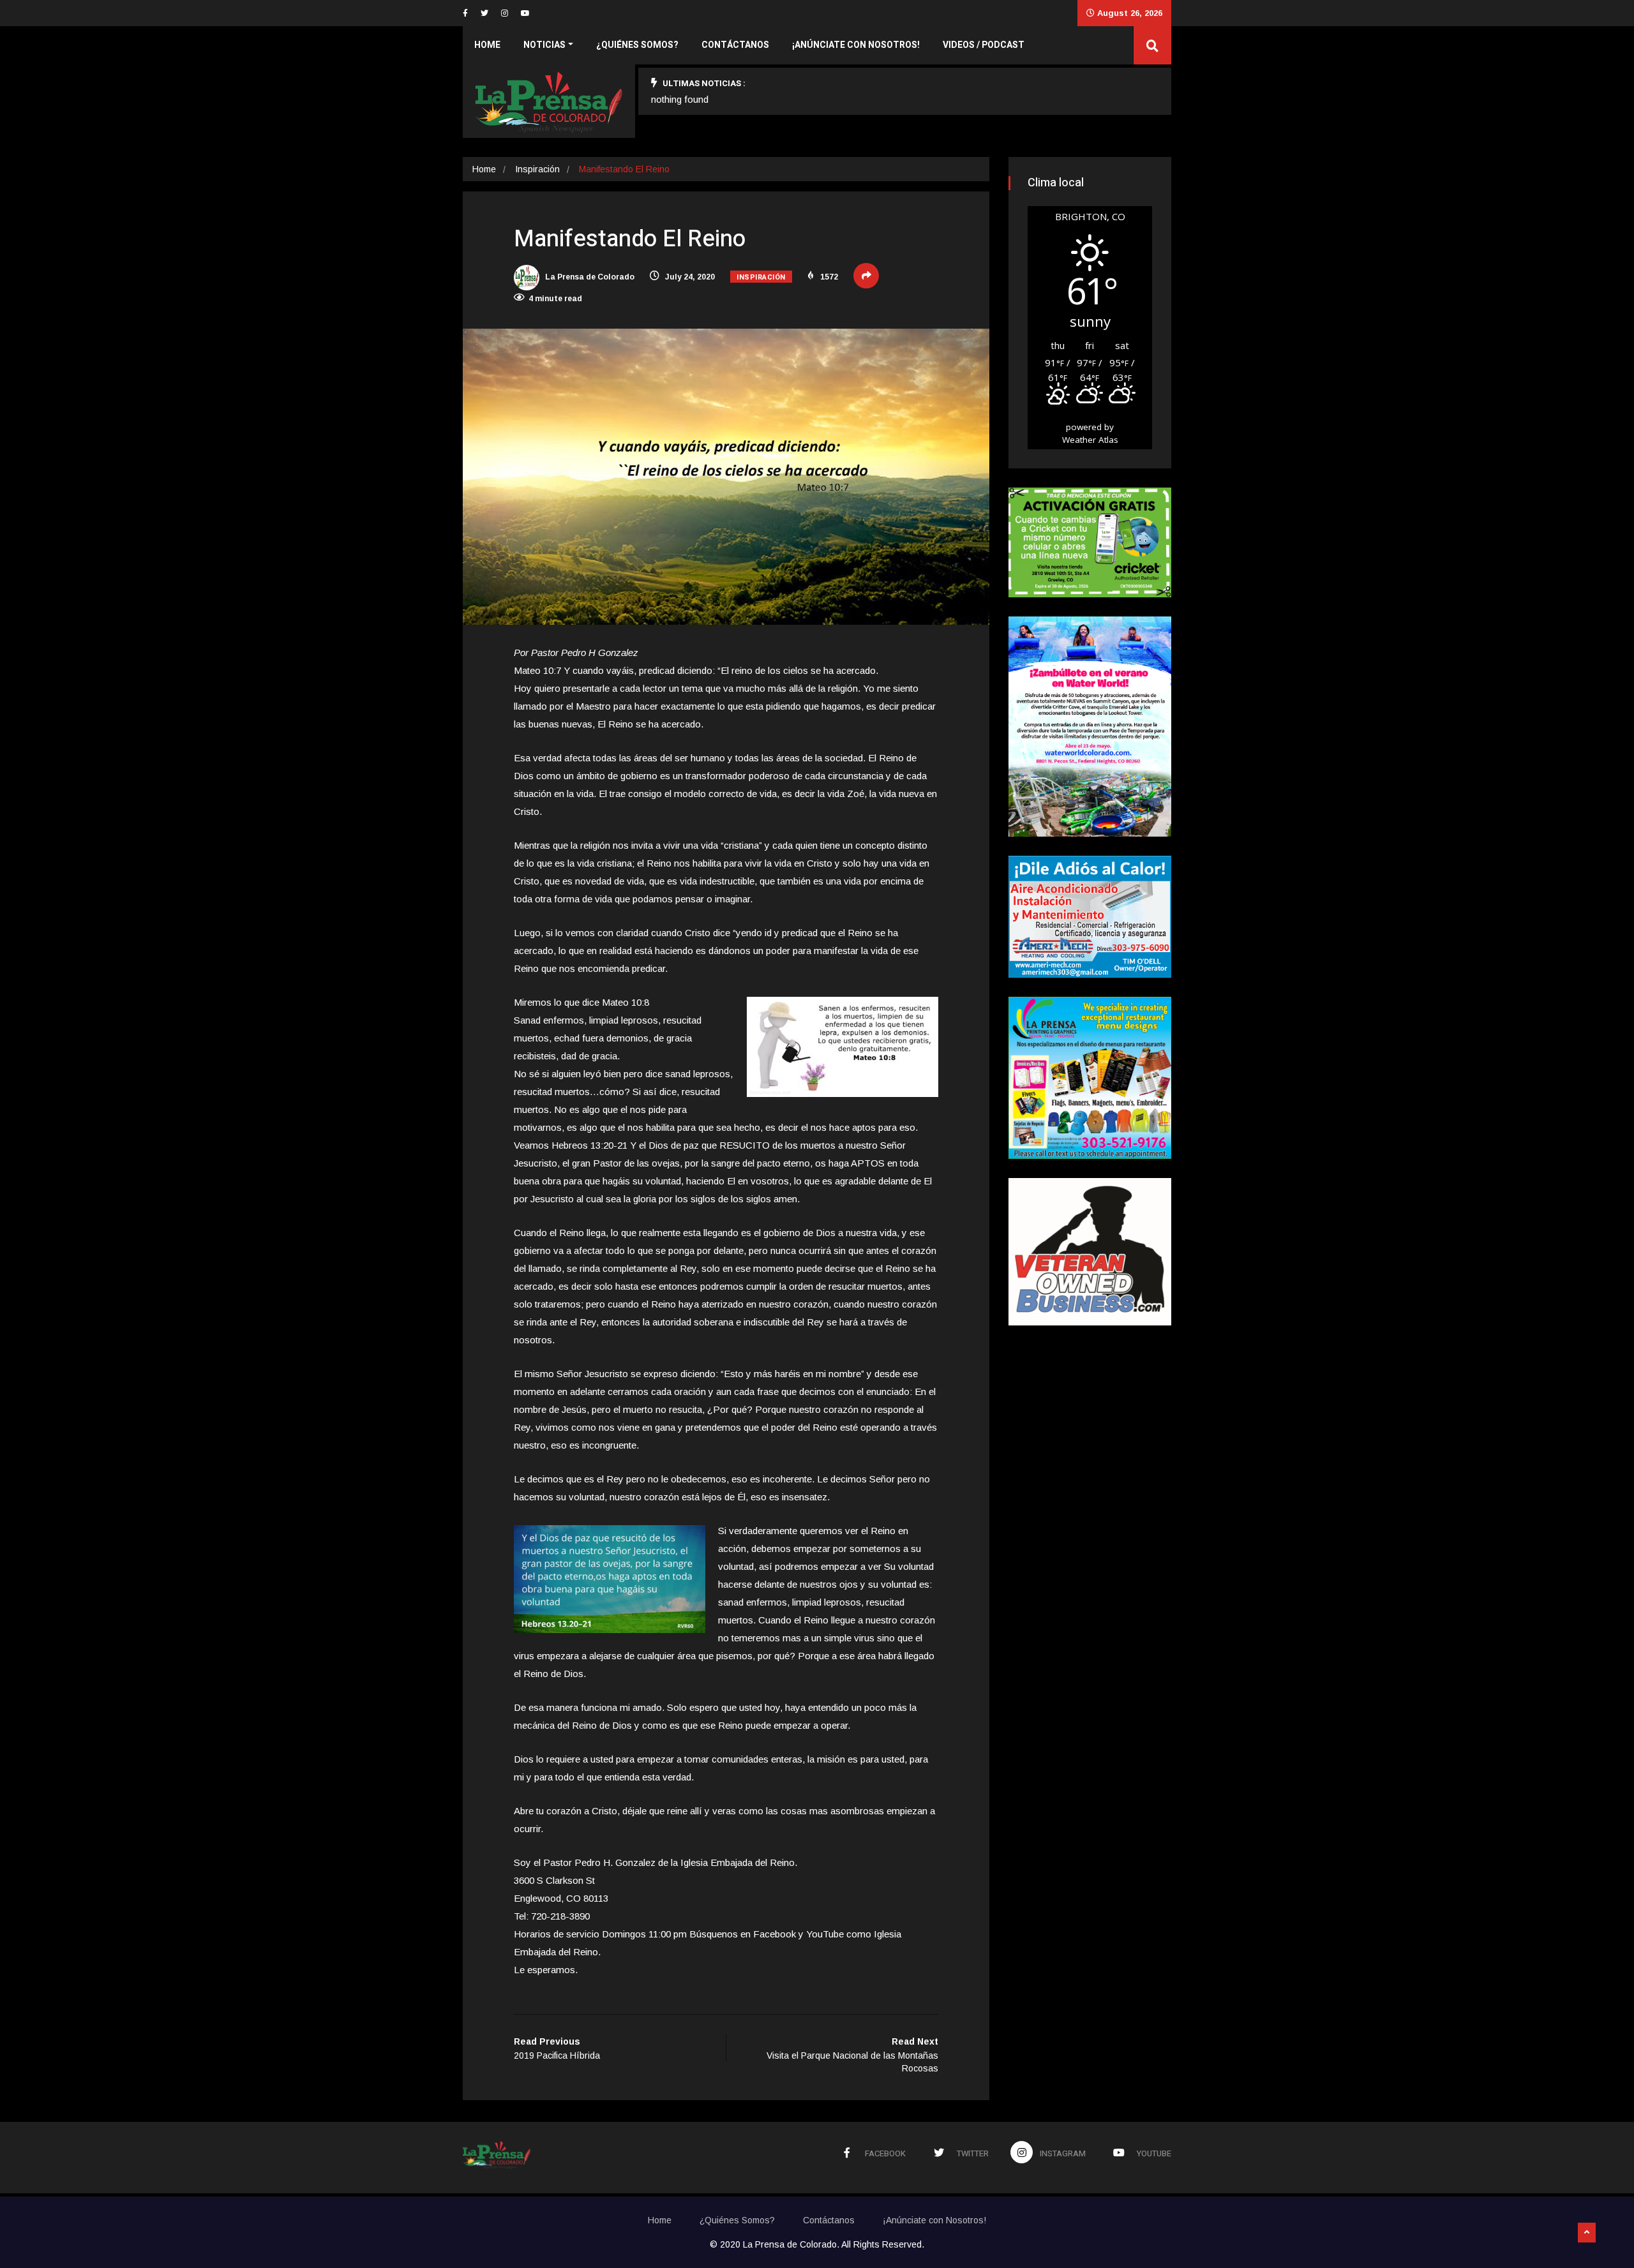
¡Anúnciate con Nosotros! (856, 45)
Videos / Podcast (984, 45)
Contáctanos (735, 45)
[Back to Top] (1587, 2233)
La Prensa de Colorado (589, 277)
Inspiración (537, 169)
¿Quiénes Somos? (637, 45)
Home (487, 45)
